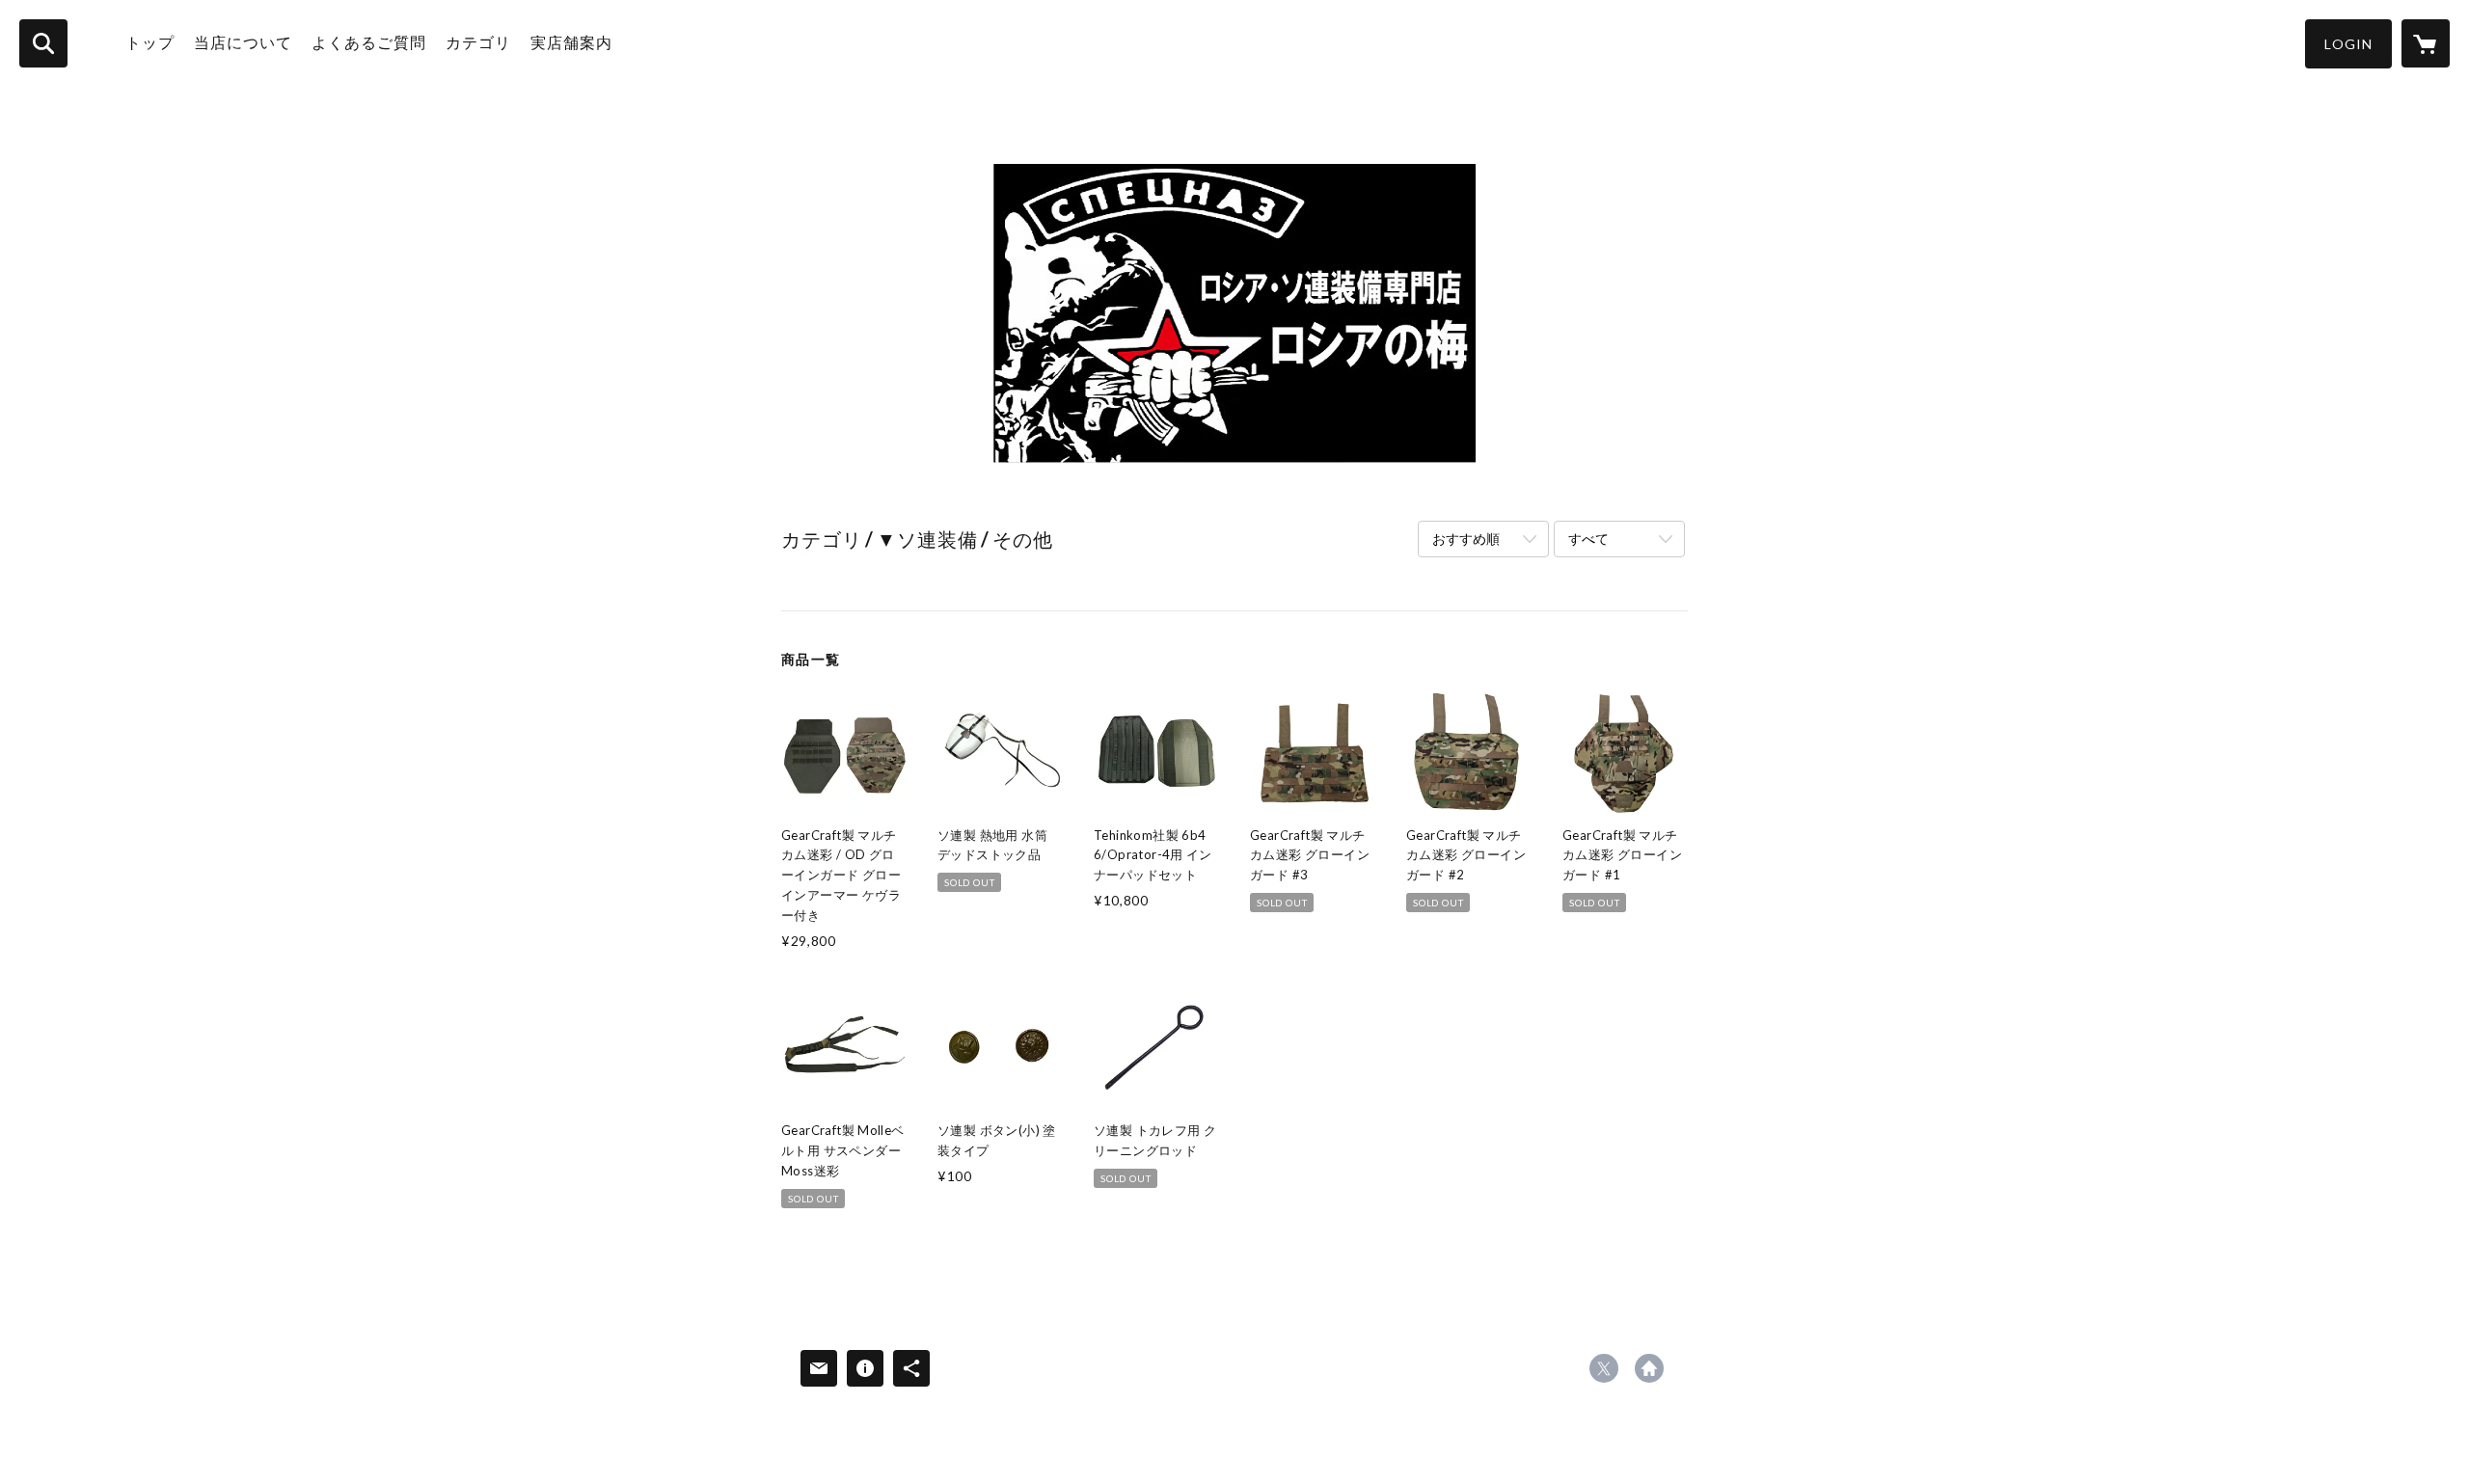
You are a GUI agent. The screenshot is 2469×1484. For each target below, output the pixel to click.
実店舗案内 (571, 42)
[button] (2348, 44)
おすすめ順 (1466, 539)
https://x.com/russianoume (1604, 1368)
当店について (243, 42)
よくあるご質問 (369, 42)
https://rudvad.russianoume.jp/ (1649, 1368)
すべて (1588, 539)
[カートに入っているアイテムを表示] (2426, 43)
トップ (150, 42)
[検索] (43, 43)
